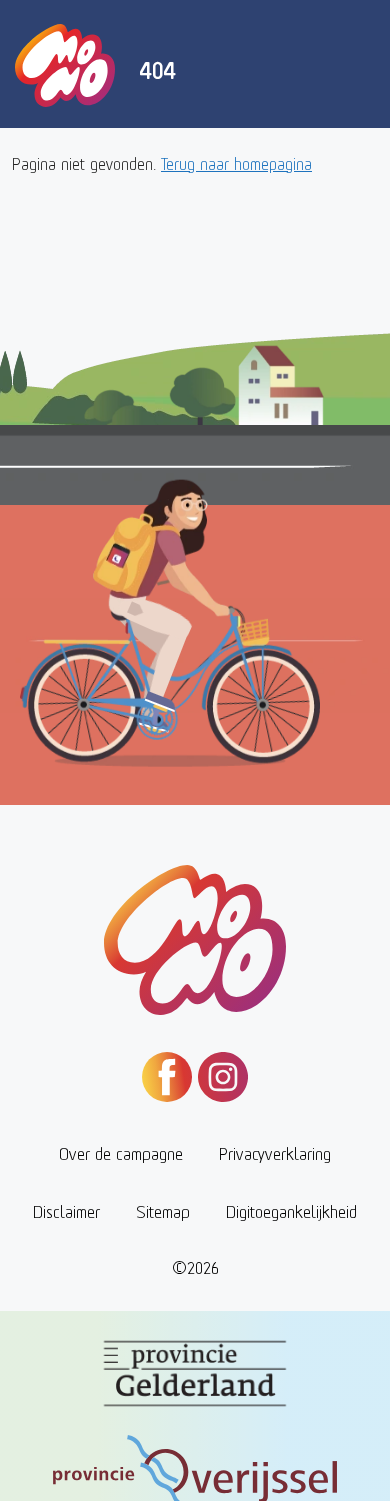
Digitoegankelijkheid (291, 1210)
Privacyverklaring (275, 1152)
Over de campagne (121, 1152)
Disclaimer (66, 1210)
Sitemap (163, 1210)
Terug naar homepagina (236, 162)
